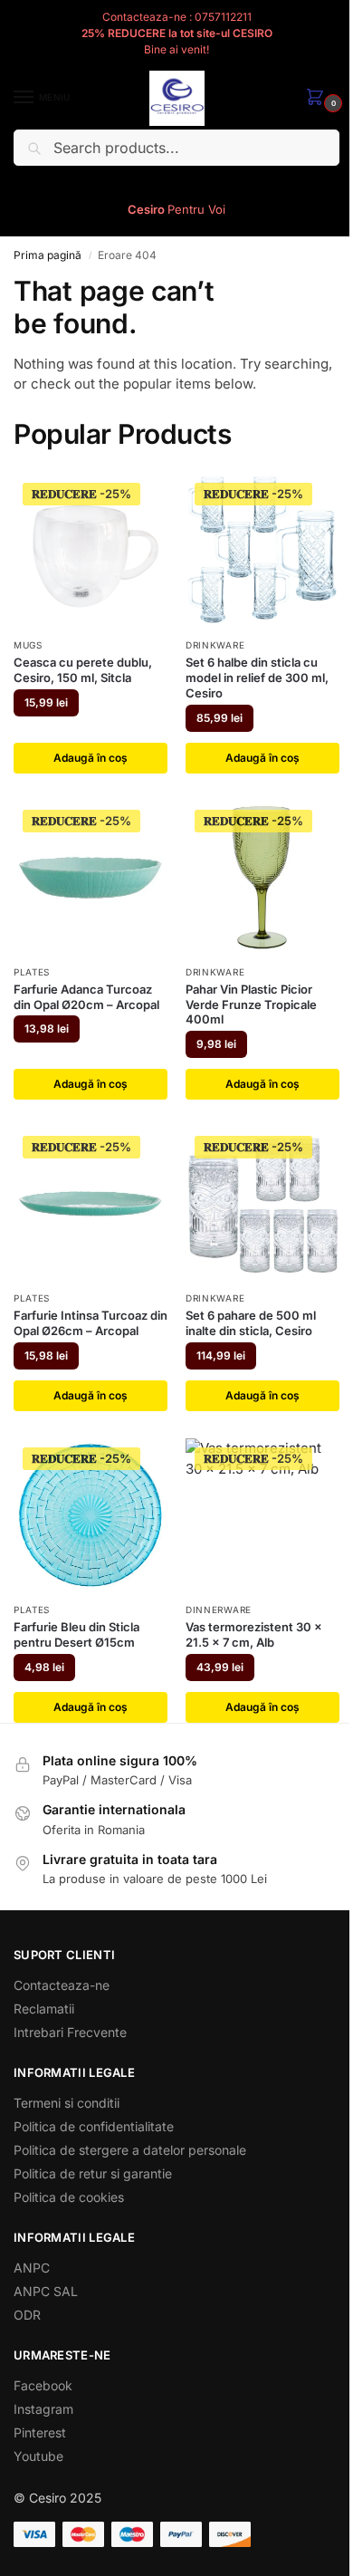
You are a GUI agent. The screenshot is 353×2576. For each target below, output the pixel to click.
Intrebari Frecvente (70, 2032)
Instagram (43, 2409)
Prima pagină (48, 255)
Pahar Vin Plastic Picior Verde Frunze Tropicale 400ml (251, 1004)
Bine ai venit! (176, 49)
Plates (32, 972)
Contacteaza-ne (62, 1985)
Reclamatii (44, 2009)
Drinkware (215, 645)
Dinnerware (219, 1610)
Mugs (28, 645)
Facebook (43, 2385)
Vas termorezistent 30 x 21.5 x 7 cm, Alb (254, 1634)
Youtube (38, 2456)
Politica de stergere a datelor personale (130, 2150)
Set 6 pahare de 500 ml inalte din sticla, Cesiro (251, 1323)
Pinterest (40, 2432)
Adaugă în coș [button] (91, 758)
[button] (319, 98)
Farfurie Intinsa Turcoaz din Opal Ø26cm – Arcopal (91, 1323)
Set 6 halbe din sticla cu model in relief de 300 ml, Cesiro (257, 678)
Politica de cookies (69, 2197)
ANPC (32, 2268)
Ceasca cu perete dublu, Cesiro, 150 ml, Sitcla (83, 670)
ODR (27, 2315)
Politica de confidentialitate (94, 2126)
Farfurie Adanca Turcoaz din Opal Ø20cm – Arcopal (86, 997)
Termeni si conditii (67, 2103)
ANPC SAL (46, 2291)
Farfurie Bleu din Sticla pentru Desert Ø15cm (76, 1634)
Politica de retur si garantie (93, 2173)
